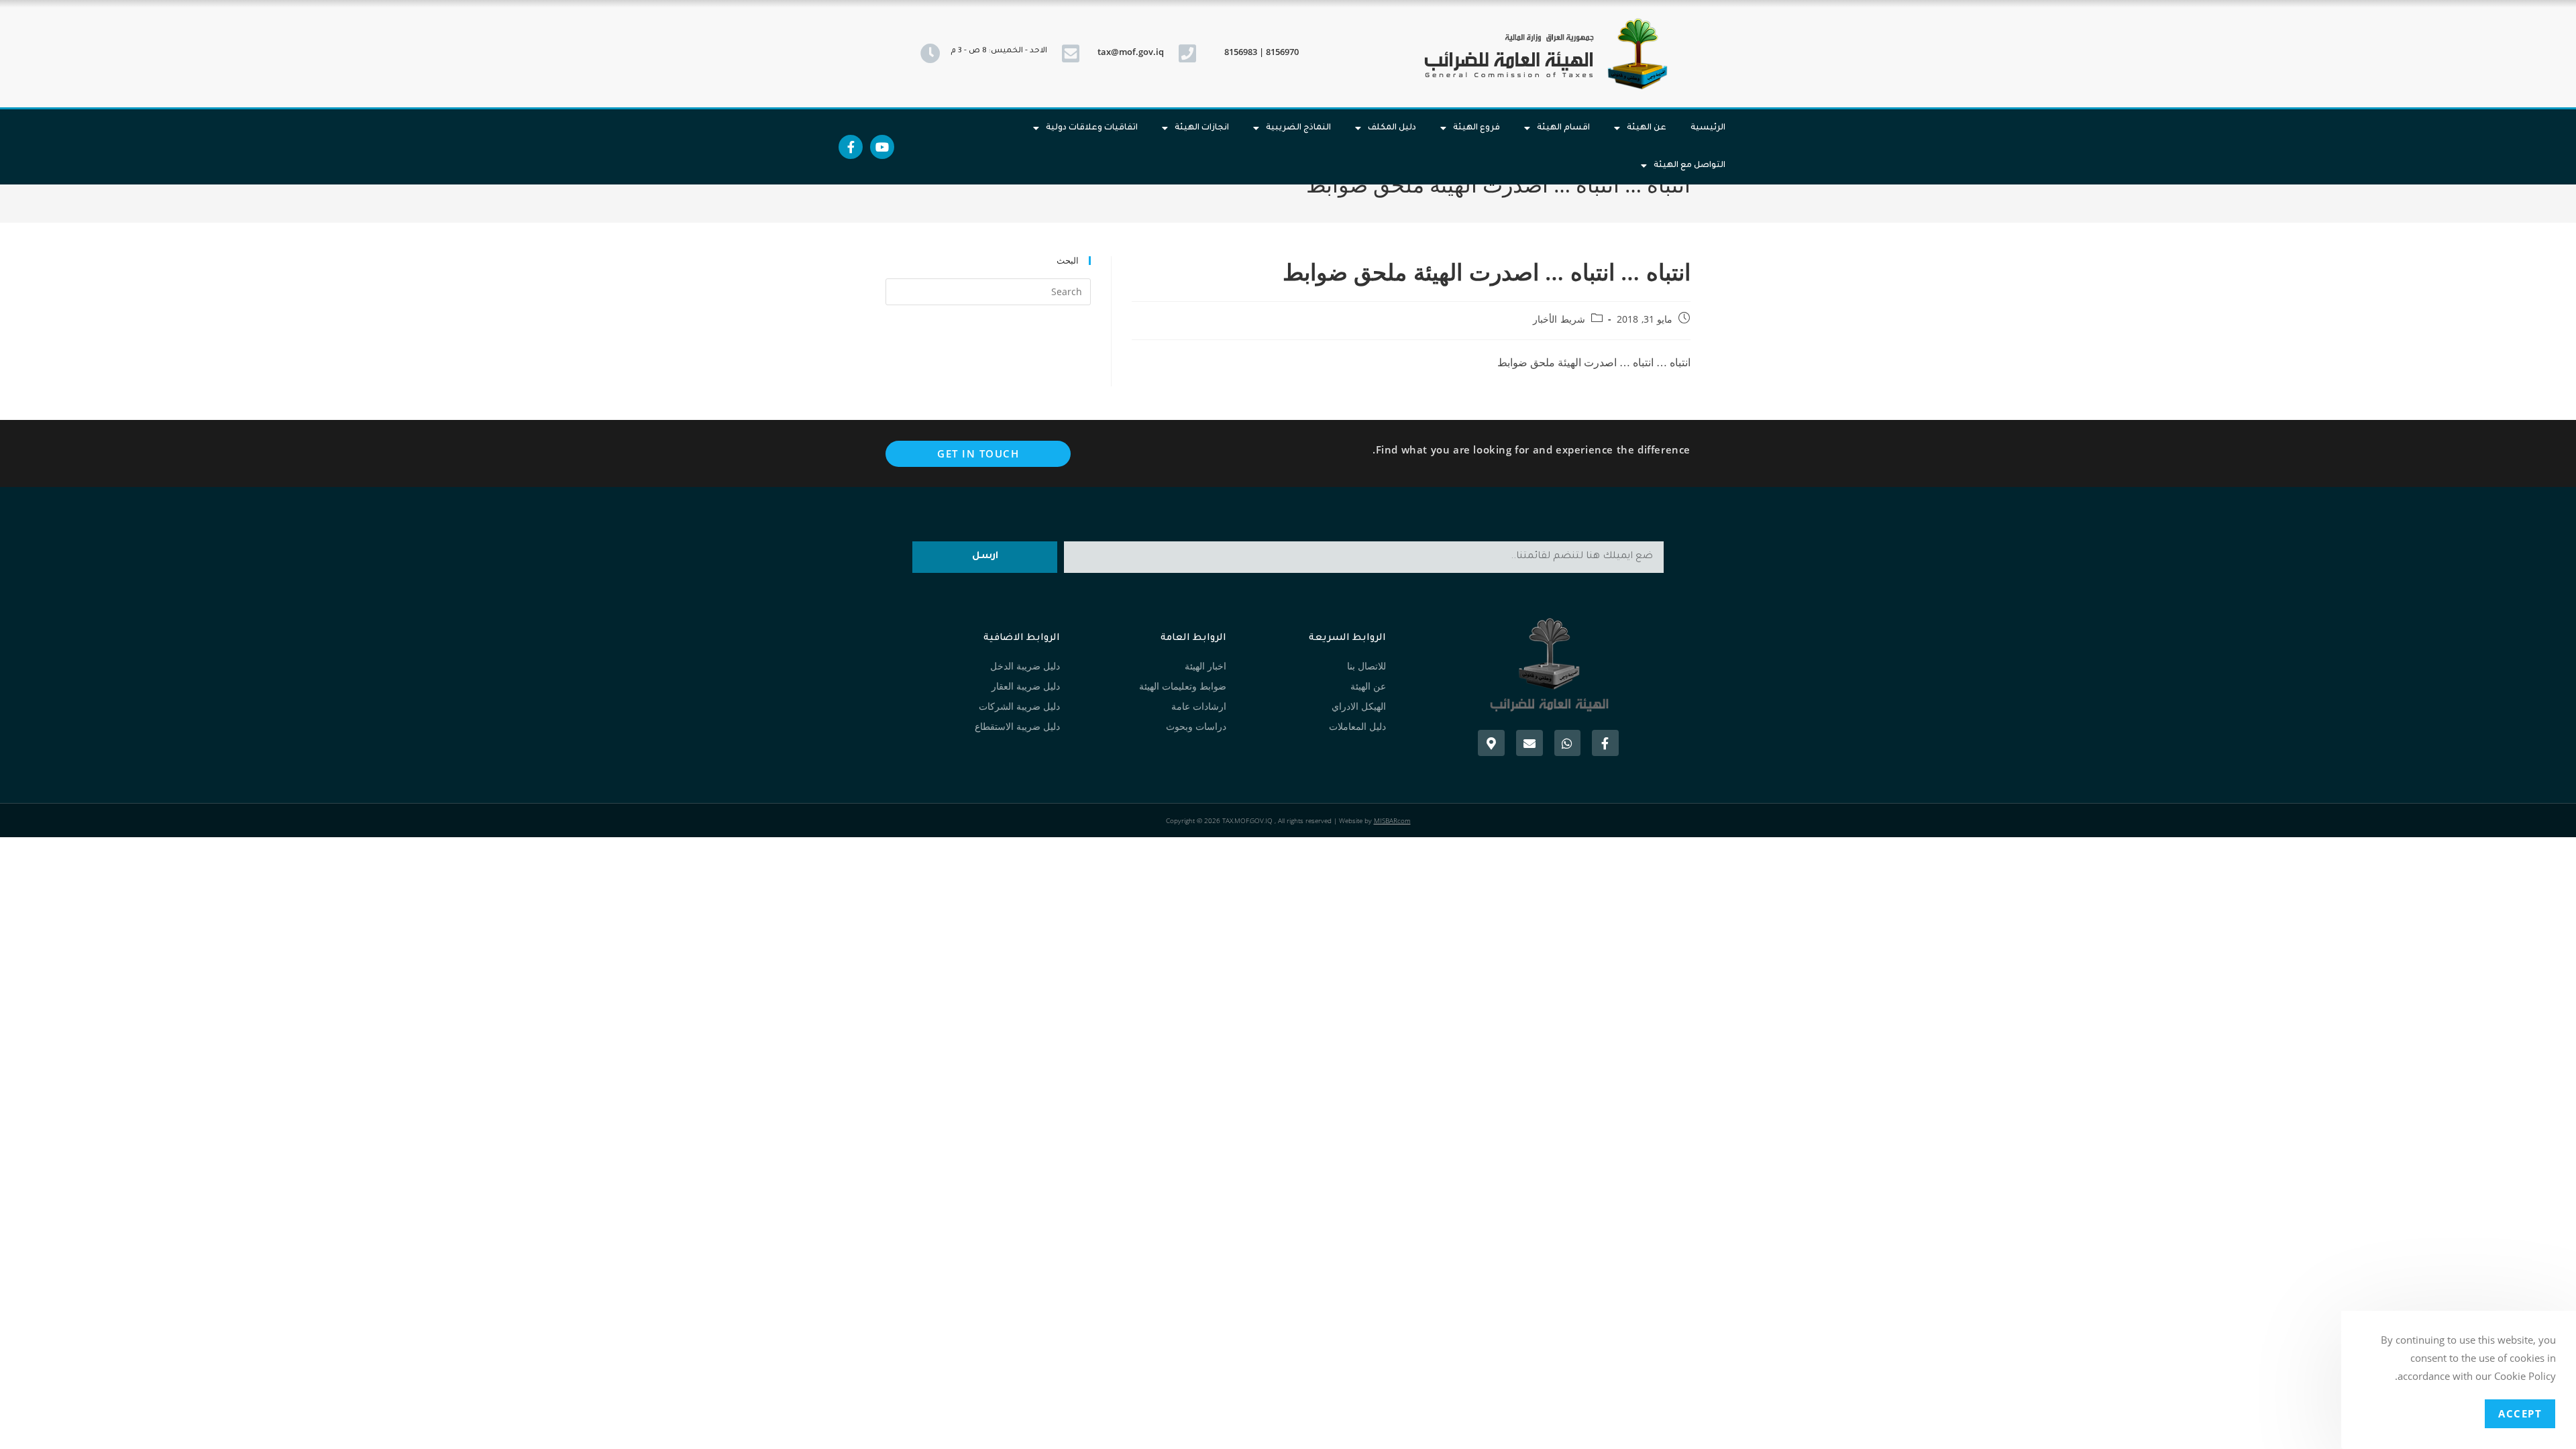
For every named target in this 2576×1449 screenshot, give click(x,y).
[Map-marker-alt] (1491, 743)
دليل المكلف (1392, 128)
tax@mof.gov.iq (1131, 52)
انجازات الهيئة (1202, 128)
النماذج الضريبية (1298, 128)
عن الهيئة (1647, 128)
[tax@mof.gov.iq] (1071, 54)
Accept (2520, 1413)
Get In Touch (978, 453)
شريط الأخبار (1559, 319)
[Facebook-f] (851, 147)
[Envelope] (1529, 743)
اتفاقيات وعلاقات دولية (1092, 128)
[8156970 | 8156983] (1187, 54)
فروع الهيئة (1477, 128)
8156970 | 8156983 (1262, 52)
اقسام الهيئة (1563, 128)
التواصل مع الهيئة (1689, 166)
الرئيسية (1708, 128)
